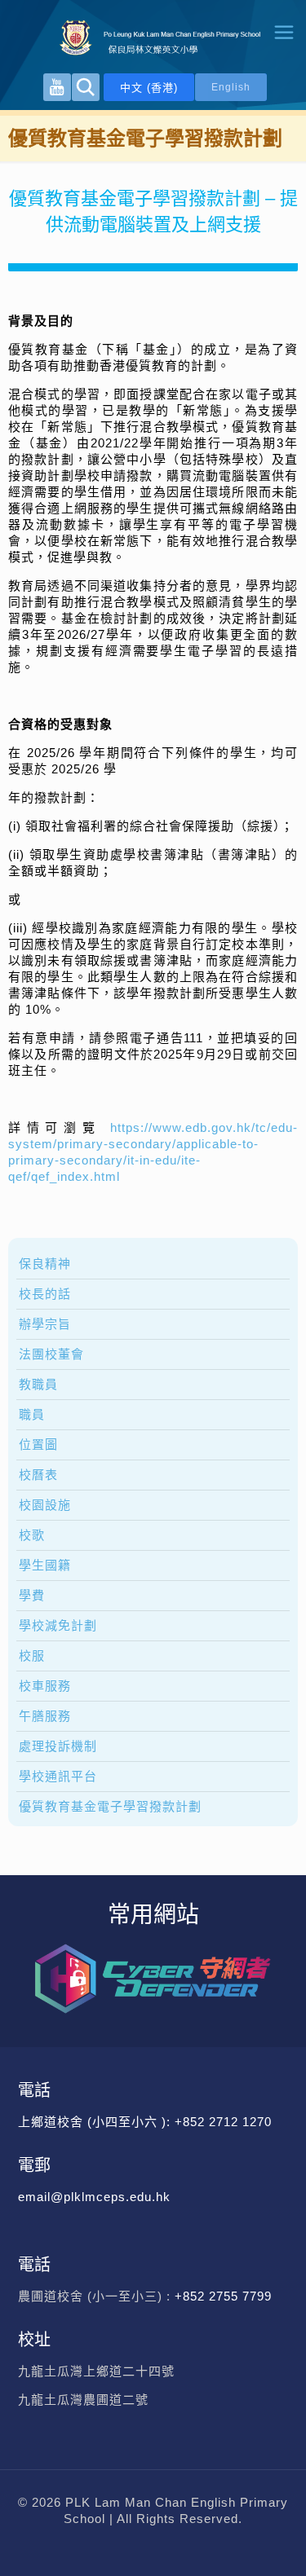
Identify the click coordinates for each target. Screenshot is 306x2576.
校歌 (32, 1535)
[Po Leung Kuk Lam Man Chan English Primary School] (153, 37)
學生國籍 (45, 1565)
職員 (32, 1414)
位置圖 (38, 1444)
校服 (32, 1656)
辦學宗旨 (45, 1324)
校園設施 (45, 1505)
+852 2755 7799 (225, 2296)
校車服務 (45, 1686)
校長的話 (45, 1294)
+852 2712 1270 (223, 2122)
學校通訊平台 (58, 1776)
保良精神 (45, 1264)
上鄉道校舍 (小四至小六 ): (96, 2122)
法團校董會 (51, 1354)
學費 (32, 1595)
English (231, 87)
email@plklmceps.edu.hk (94, 2197)
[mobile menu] (284, 33)
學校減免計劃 (58, 1625)
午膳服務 (45, 1716)
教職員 (38, 1384)
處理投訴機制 (58, 1746)
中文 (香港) (149, 88)
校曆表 (38, 1475)
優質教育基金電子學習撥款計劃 (110, 1806)
